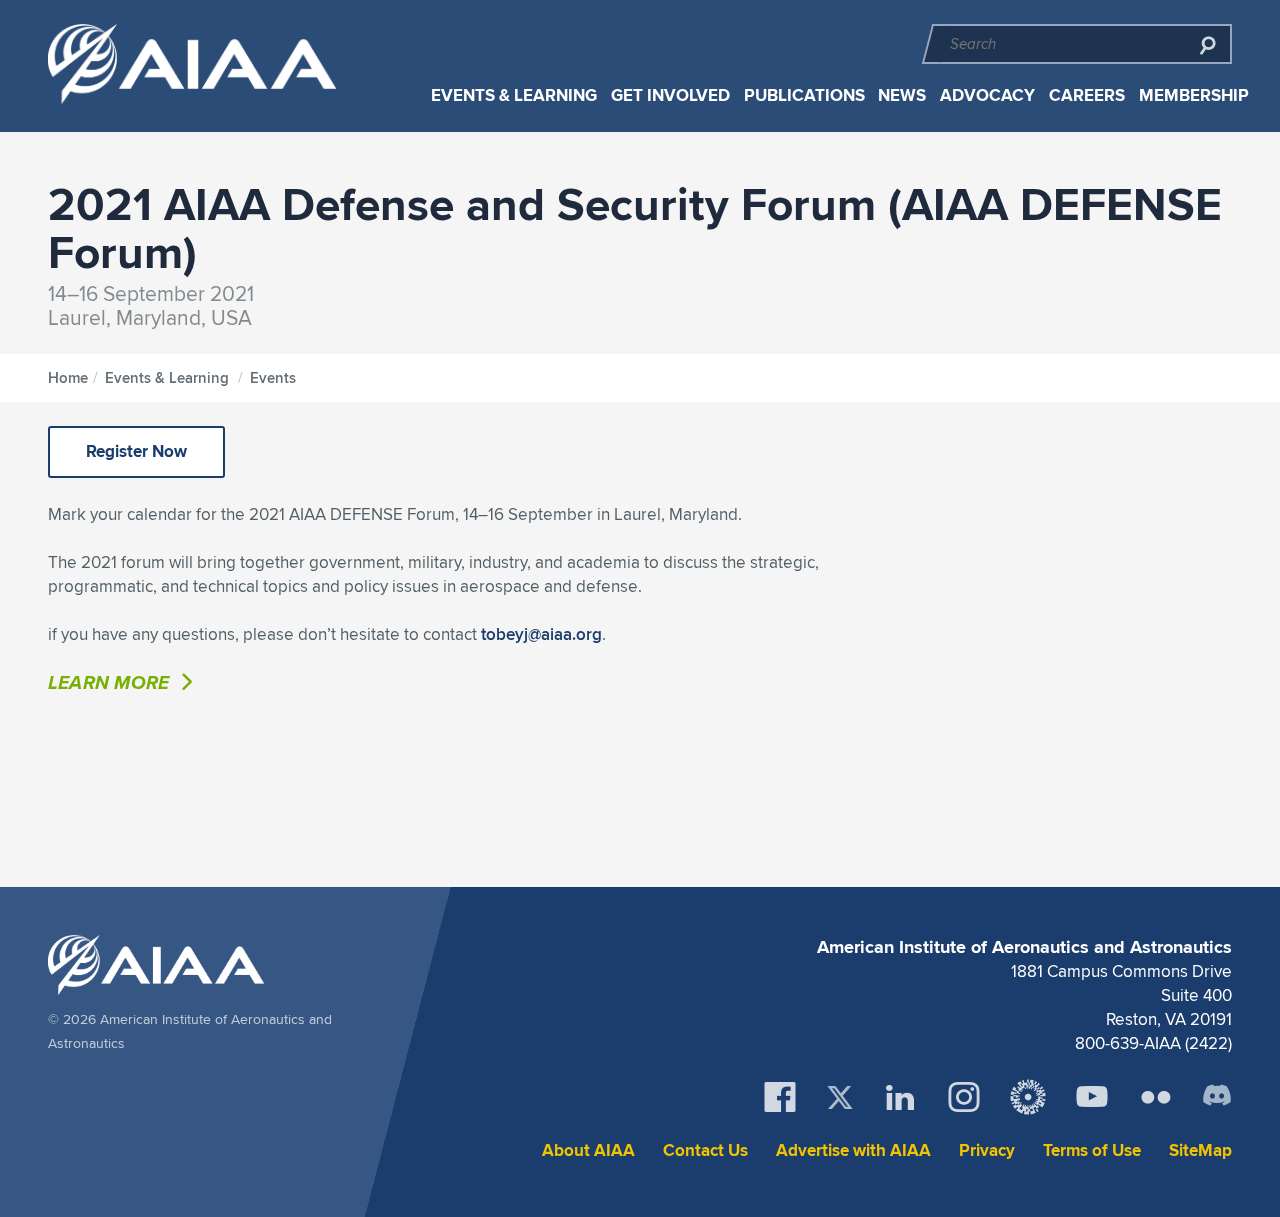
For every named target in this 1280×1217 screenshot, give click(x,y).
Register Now (136, 451)
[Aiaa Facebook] (780, 1097)
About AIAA (588, 1150)
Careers (1087, 95)
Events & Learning (514, 95)
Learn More (111, 682)
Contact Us (705, 1150)
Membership (1194, 95)
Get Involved (670, 95)
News (902, 95)
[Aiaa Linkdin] (900, 1097)
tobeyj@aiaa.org (541, 634)
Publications (804, 95)
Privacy (987, 1150)
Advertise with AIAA (853, 1150)
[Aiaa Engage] (1028, 1097)
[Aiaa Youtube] (1092, 1097)
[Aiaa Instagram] (964, 1097)
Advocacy (987, 95)
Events (273, 378)
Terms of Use (1092, 1150)
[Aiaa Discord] (1217, 1097)
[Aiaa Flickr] (1156, 1097)
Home (68, 378)
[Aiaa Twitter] (840, 1097)
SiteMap (1200, 1150)
